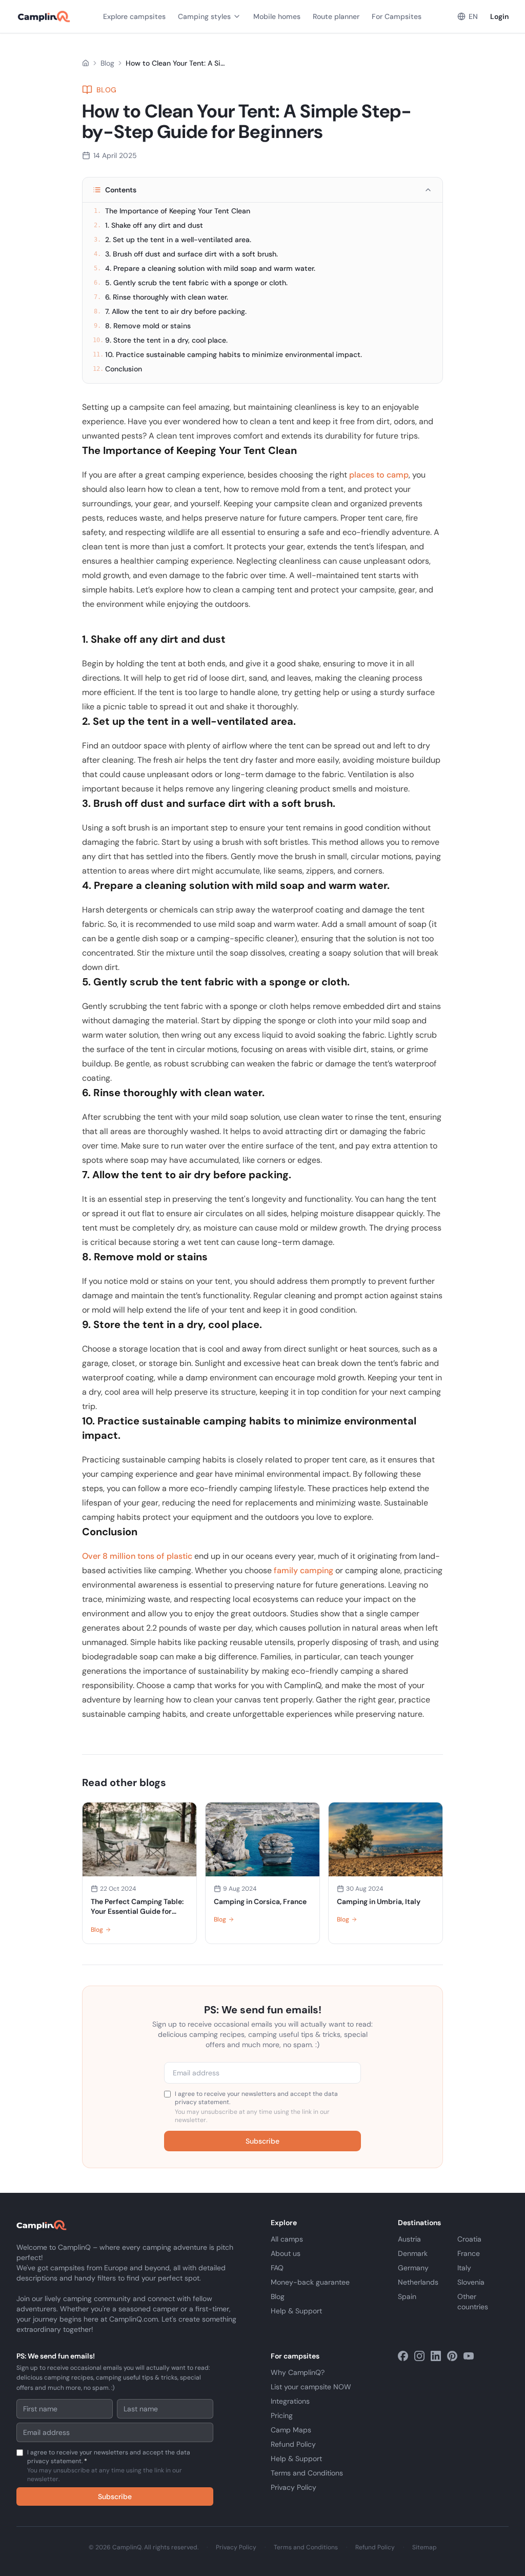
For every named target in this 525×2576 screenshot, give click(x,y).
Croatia (469, 2239)
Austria (409, 2239)
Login (499, 16)
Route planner (336, 16)
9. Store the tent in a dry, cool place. (160, 340)
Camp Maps (291, 2430)
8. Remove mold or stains (142, 326)
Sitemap (425, 2547)
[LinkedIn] (436, 2356)
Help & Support (296, 2311)
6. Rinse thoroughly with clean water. (161, 297)
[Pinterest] (452, 2356)
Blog (107, 63)
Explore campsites (134, 16)
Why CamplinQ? (298, 2372)
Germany (413, 2268)
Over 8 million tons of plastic (138, 1556)
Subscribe (262, 2141)
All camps (287, 2239)
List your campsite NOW (311, 2387)
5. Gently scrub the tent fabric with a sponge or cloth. (191, 283)
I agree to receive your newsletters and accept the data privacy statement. (256, 2107)
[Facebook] (403, 2356)
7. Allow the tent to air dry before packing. (170, 311)
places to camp (379, 475)
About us (286, 2253)
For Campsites (397, 16)
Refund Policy (293, 2444)
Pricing (282, 2415)
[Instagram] (419, 2356)
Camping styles (204, 16)
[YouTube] (469, 2356)
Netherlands (418, 2282)
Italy (464, 2268)
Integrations (290, 2401)
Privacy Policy (294, 2487)
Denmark (413, 2253)
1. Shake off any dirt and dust (148, 225)
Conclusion (117, 369)
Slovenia (471, 2282)
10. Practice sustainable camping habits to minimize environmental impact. (227, 354)
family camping (304, 1570)
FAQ (277, 2268)
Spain (407, 2296)
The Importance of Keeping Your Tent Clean (172, 211)
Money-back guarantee (310, 2282)
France (469, 2253)
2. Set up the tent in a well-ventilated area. (173, 240)
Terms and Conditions (307, 2473)
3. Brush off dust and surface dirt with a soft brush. (186, 254)
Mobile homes (277, 16)
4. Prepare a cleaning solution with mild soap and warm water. (205, 268)
